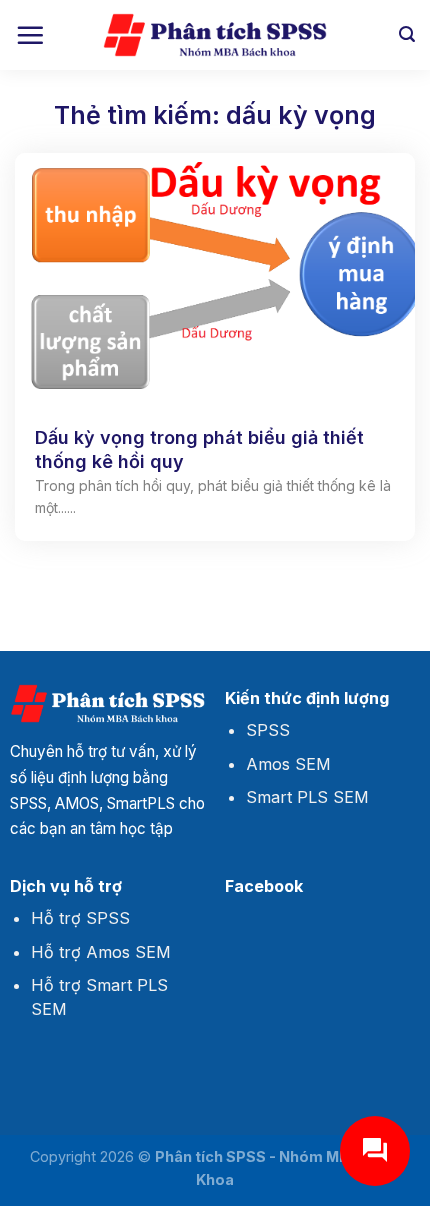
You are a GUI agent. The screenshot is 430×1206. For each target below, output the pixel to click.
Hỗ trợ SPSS (80, 918)
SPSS (268, 730)
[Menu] (30, 35)
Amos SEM (288, 764)
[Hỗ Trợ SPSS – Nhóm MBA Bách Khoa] (215, 35)
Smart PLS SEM (307, 797)
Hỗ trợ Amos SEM (101, 952)
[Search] (407, 34)
